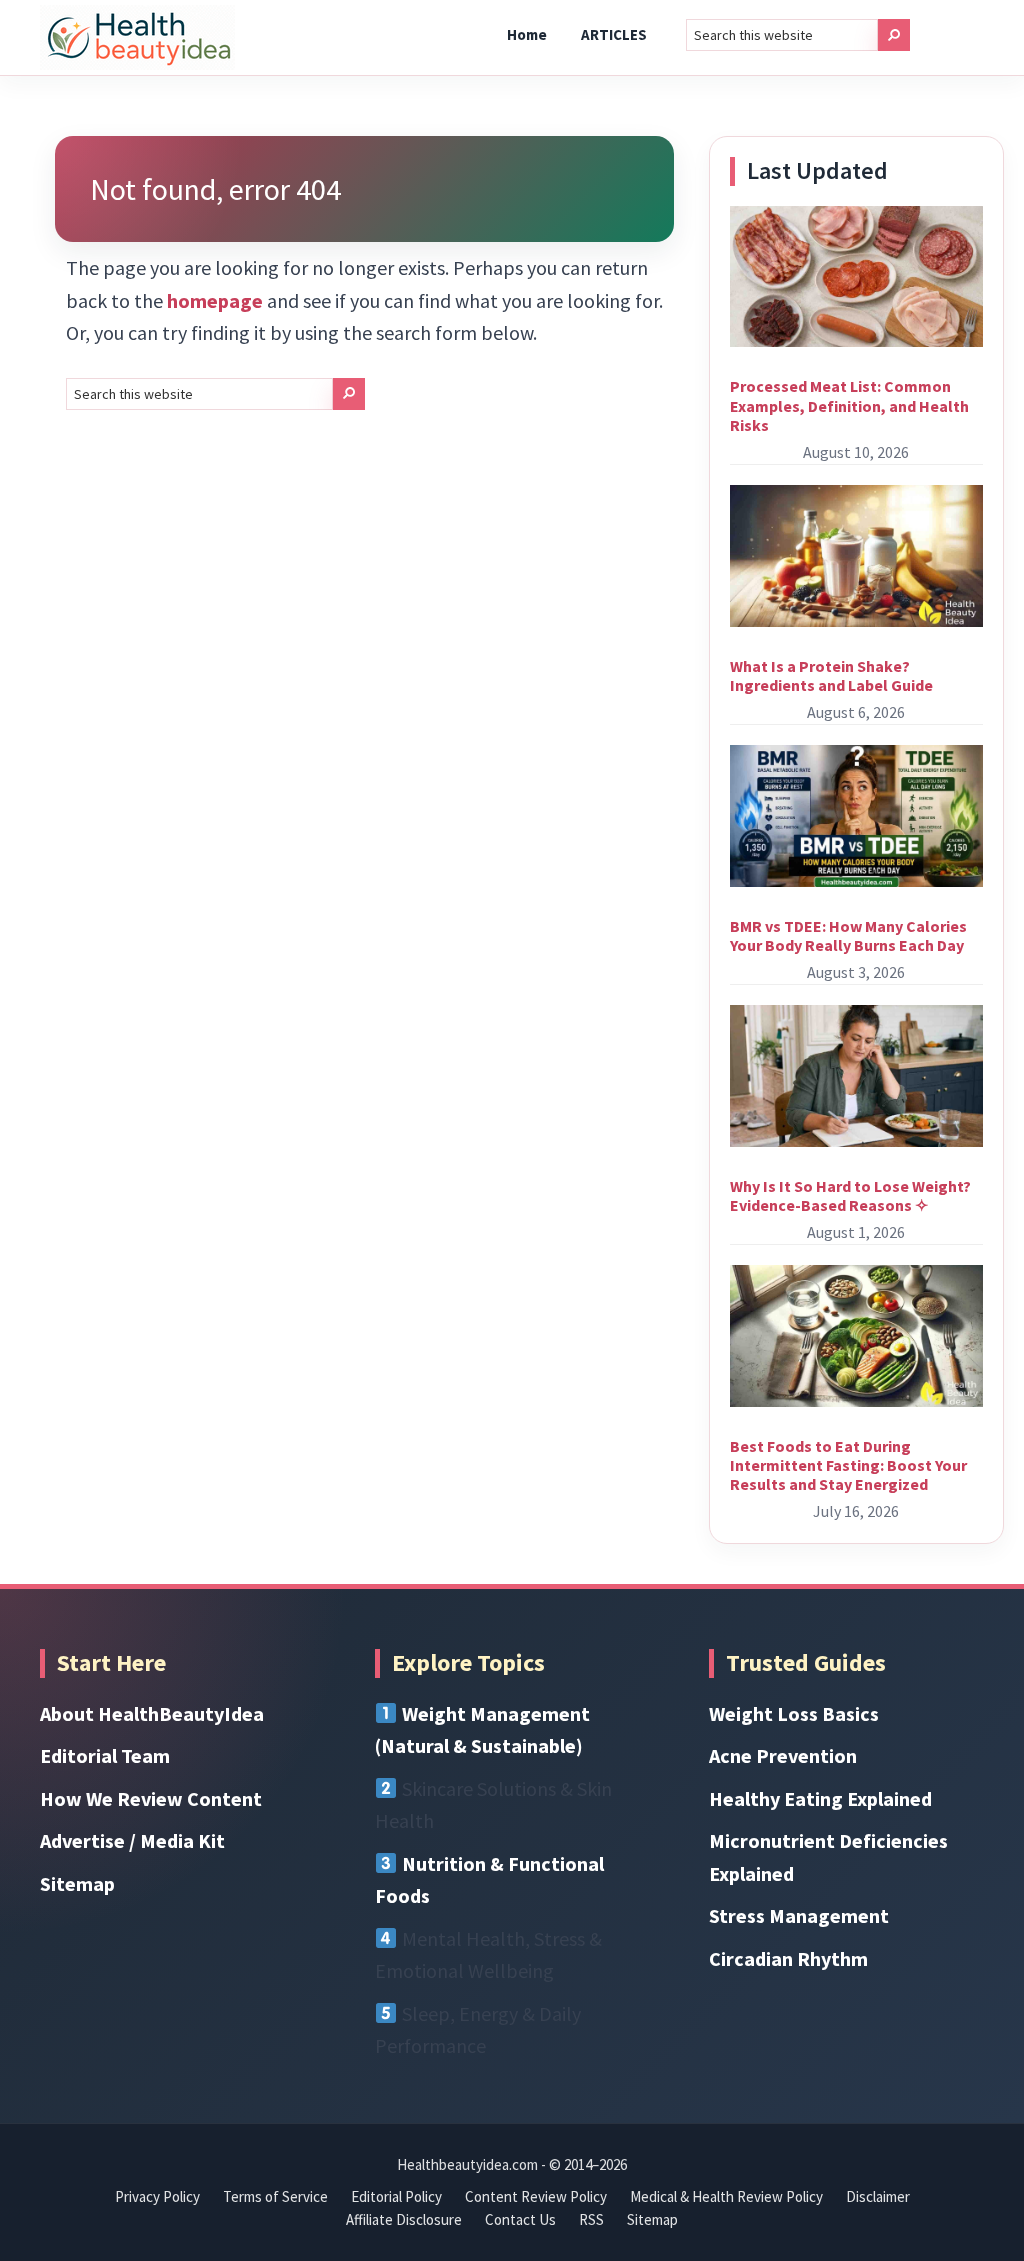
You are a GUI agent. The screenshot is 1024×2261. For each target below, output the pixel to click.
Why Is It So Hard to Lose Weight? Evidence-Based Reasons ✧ (850, 1195)
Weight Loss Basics (794, 1713)
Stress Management (799, 1915)
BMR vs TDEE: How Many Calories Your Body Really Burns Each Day (848, 935)
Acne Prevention (783, 1755)
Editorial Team (105, 1755)
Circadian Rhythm (788, 1958)
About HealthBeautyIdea (152, 1713)
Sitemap (77, 1883)
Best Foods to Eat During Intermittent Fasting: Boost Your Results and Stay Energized (848, 1465)
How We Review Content (151, 1798)
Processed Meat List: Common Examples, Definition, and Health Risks (849, 405)
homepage (215, 300)
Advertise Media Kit (132, 1840)
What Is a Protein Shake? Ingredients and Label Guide (831, 675)
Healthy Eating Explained (820, 1798)
